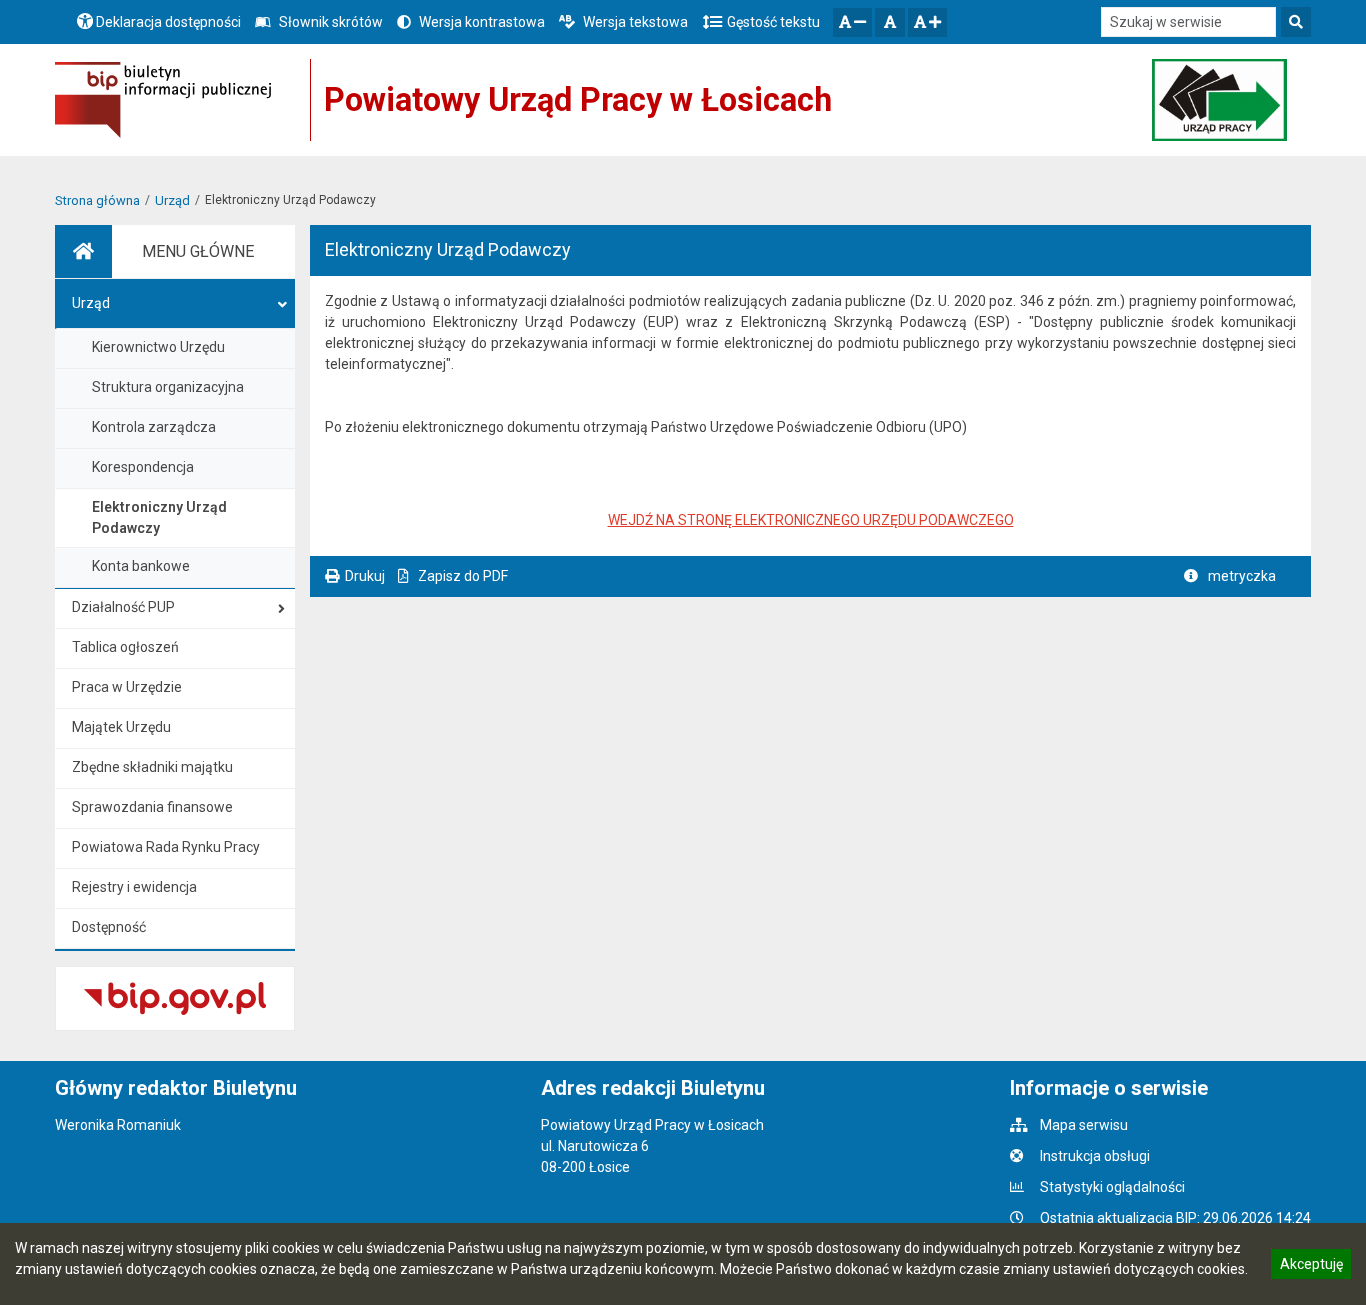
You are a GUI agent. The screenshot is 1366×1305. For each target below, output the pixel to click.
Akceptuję (1311, 1267)
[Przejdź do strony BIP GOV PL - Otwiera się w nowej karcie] (163, 100)
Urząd (172, 200)
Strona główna (97, 200)
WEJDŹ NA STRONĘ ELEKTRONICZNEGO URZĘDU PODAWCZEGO (811, 520)
